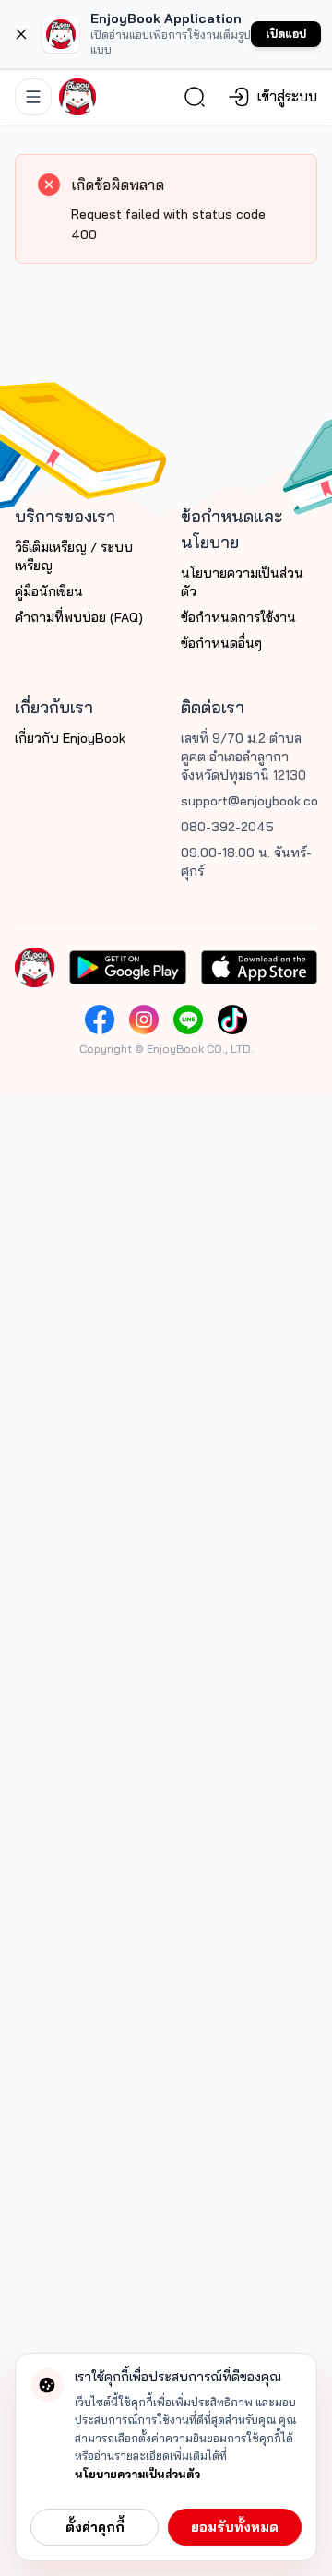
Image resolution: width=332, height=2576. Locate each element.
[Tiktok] (232, 1020)
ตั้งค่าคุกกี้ (95, 2527)
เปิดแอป (286, 34)
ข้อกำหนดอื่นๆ (221, 643)
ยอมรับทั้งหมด (235, 2527)
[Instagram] (144, 1020)
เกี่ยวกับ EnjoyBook (70, 738)
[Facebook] (100, 1020)
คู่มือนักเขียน (49, 591)
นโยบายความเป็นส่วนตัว (137, 2474)
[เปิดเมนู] (33, 97)
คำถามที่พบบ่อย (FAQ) (79, 617)
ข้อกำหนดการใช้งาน (238, 617)
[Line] (188, 1020)
